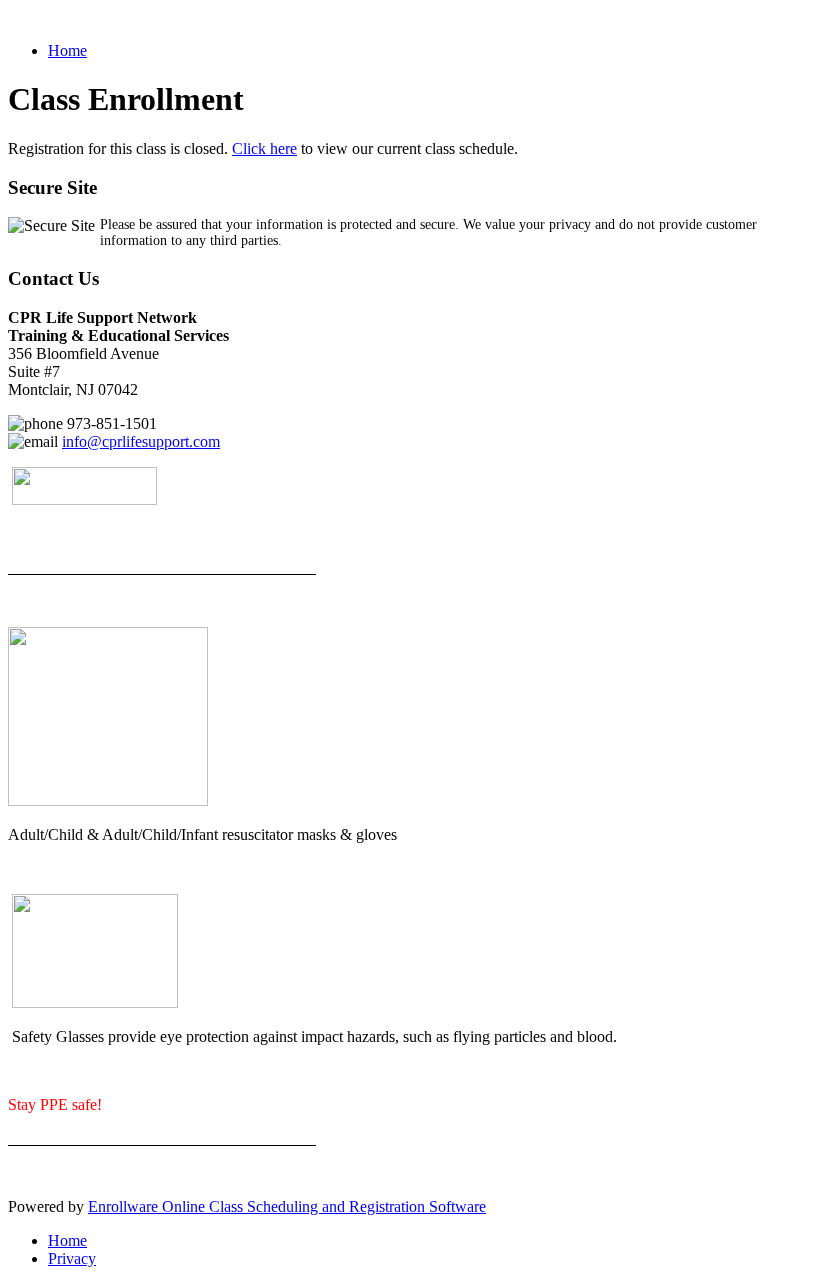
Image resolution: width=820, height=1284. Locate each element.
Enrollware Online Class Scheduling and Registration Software (287, 1206)
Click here (264, 148)
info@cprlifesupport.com (141, 441)
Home (67, 50)
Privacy (72, 1258)
